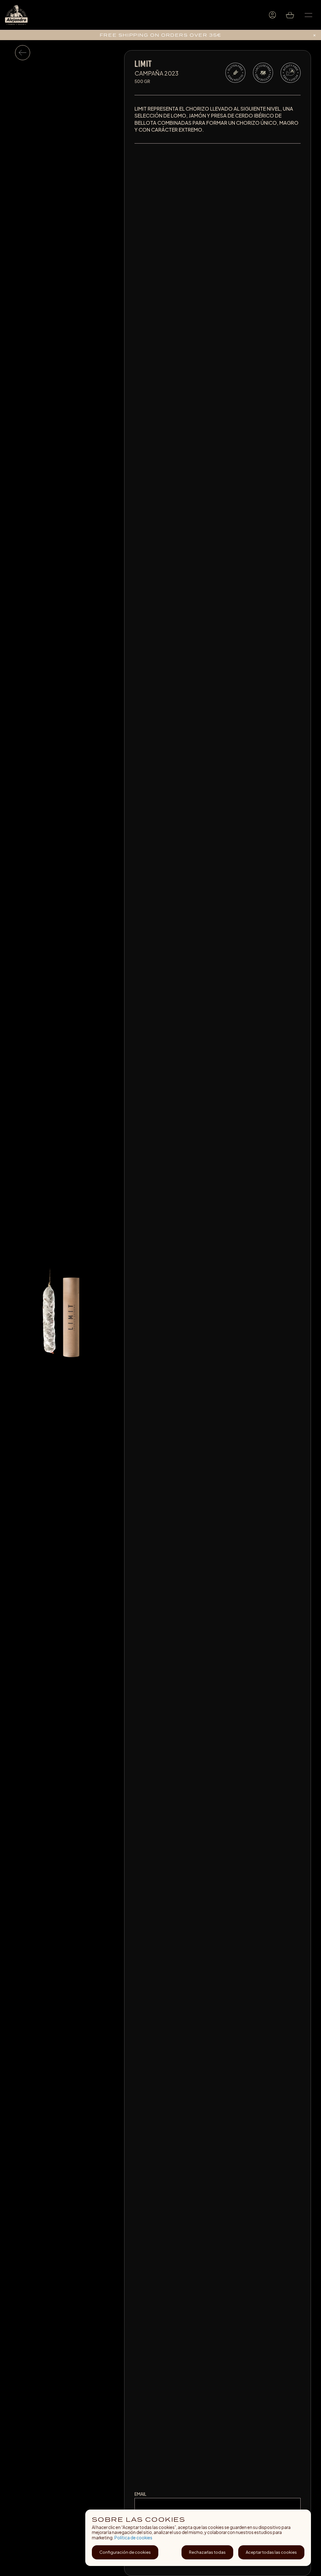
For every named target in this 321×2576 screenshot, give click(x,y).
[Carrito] (291, 15)
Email (140, 2494)
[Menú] (308, 15)
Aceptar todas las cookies (271, 2552)
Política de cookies (133, 2538)
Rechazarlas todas (207, 2552)
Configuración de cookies (125, 2552)
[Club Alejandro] (272, 15)
